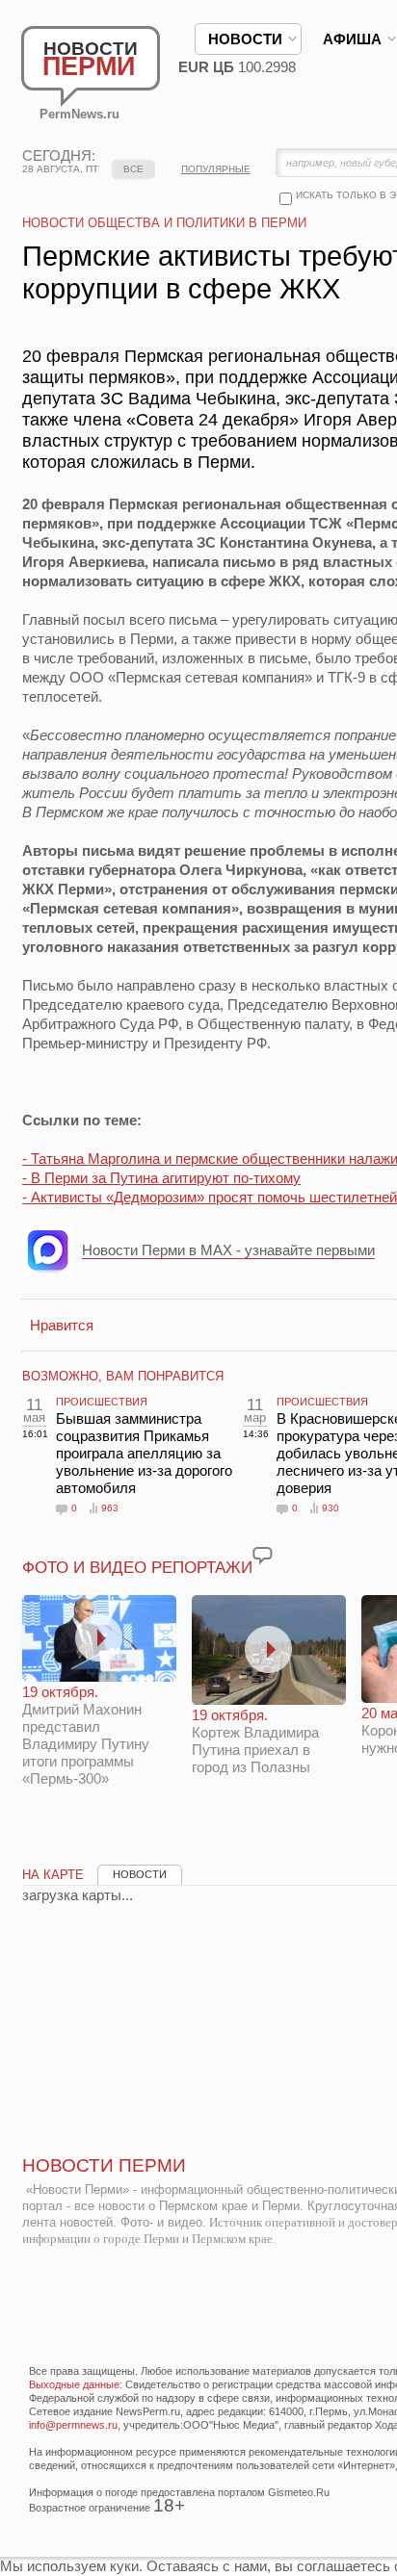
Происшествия (102, 1402)
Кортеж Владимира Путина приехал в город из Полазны (255, 1741)
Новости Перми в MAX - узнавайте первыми (228, 1250)
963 (110, 1508)
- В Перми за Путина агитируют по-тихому (161, 1178)
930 (331, 1508)
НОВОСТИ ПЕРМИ (104, 2165)
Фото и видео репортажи (137, 1568)
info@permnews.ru (73, 2425)
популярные (216, 169)
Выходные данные (74, 2384)
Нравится (62, 1325)
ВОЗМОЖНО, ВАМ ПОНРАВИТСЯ (123, 1376)
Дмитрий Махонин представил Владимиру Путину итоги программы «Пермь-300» (86, 1735)
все (133, 169)
